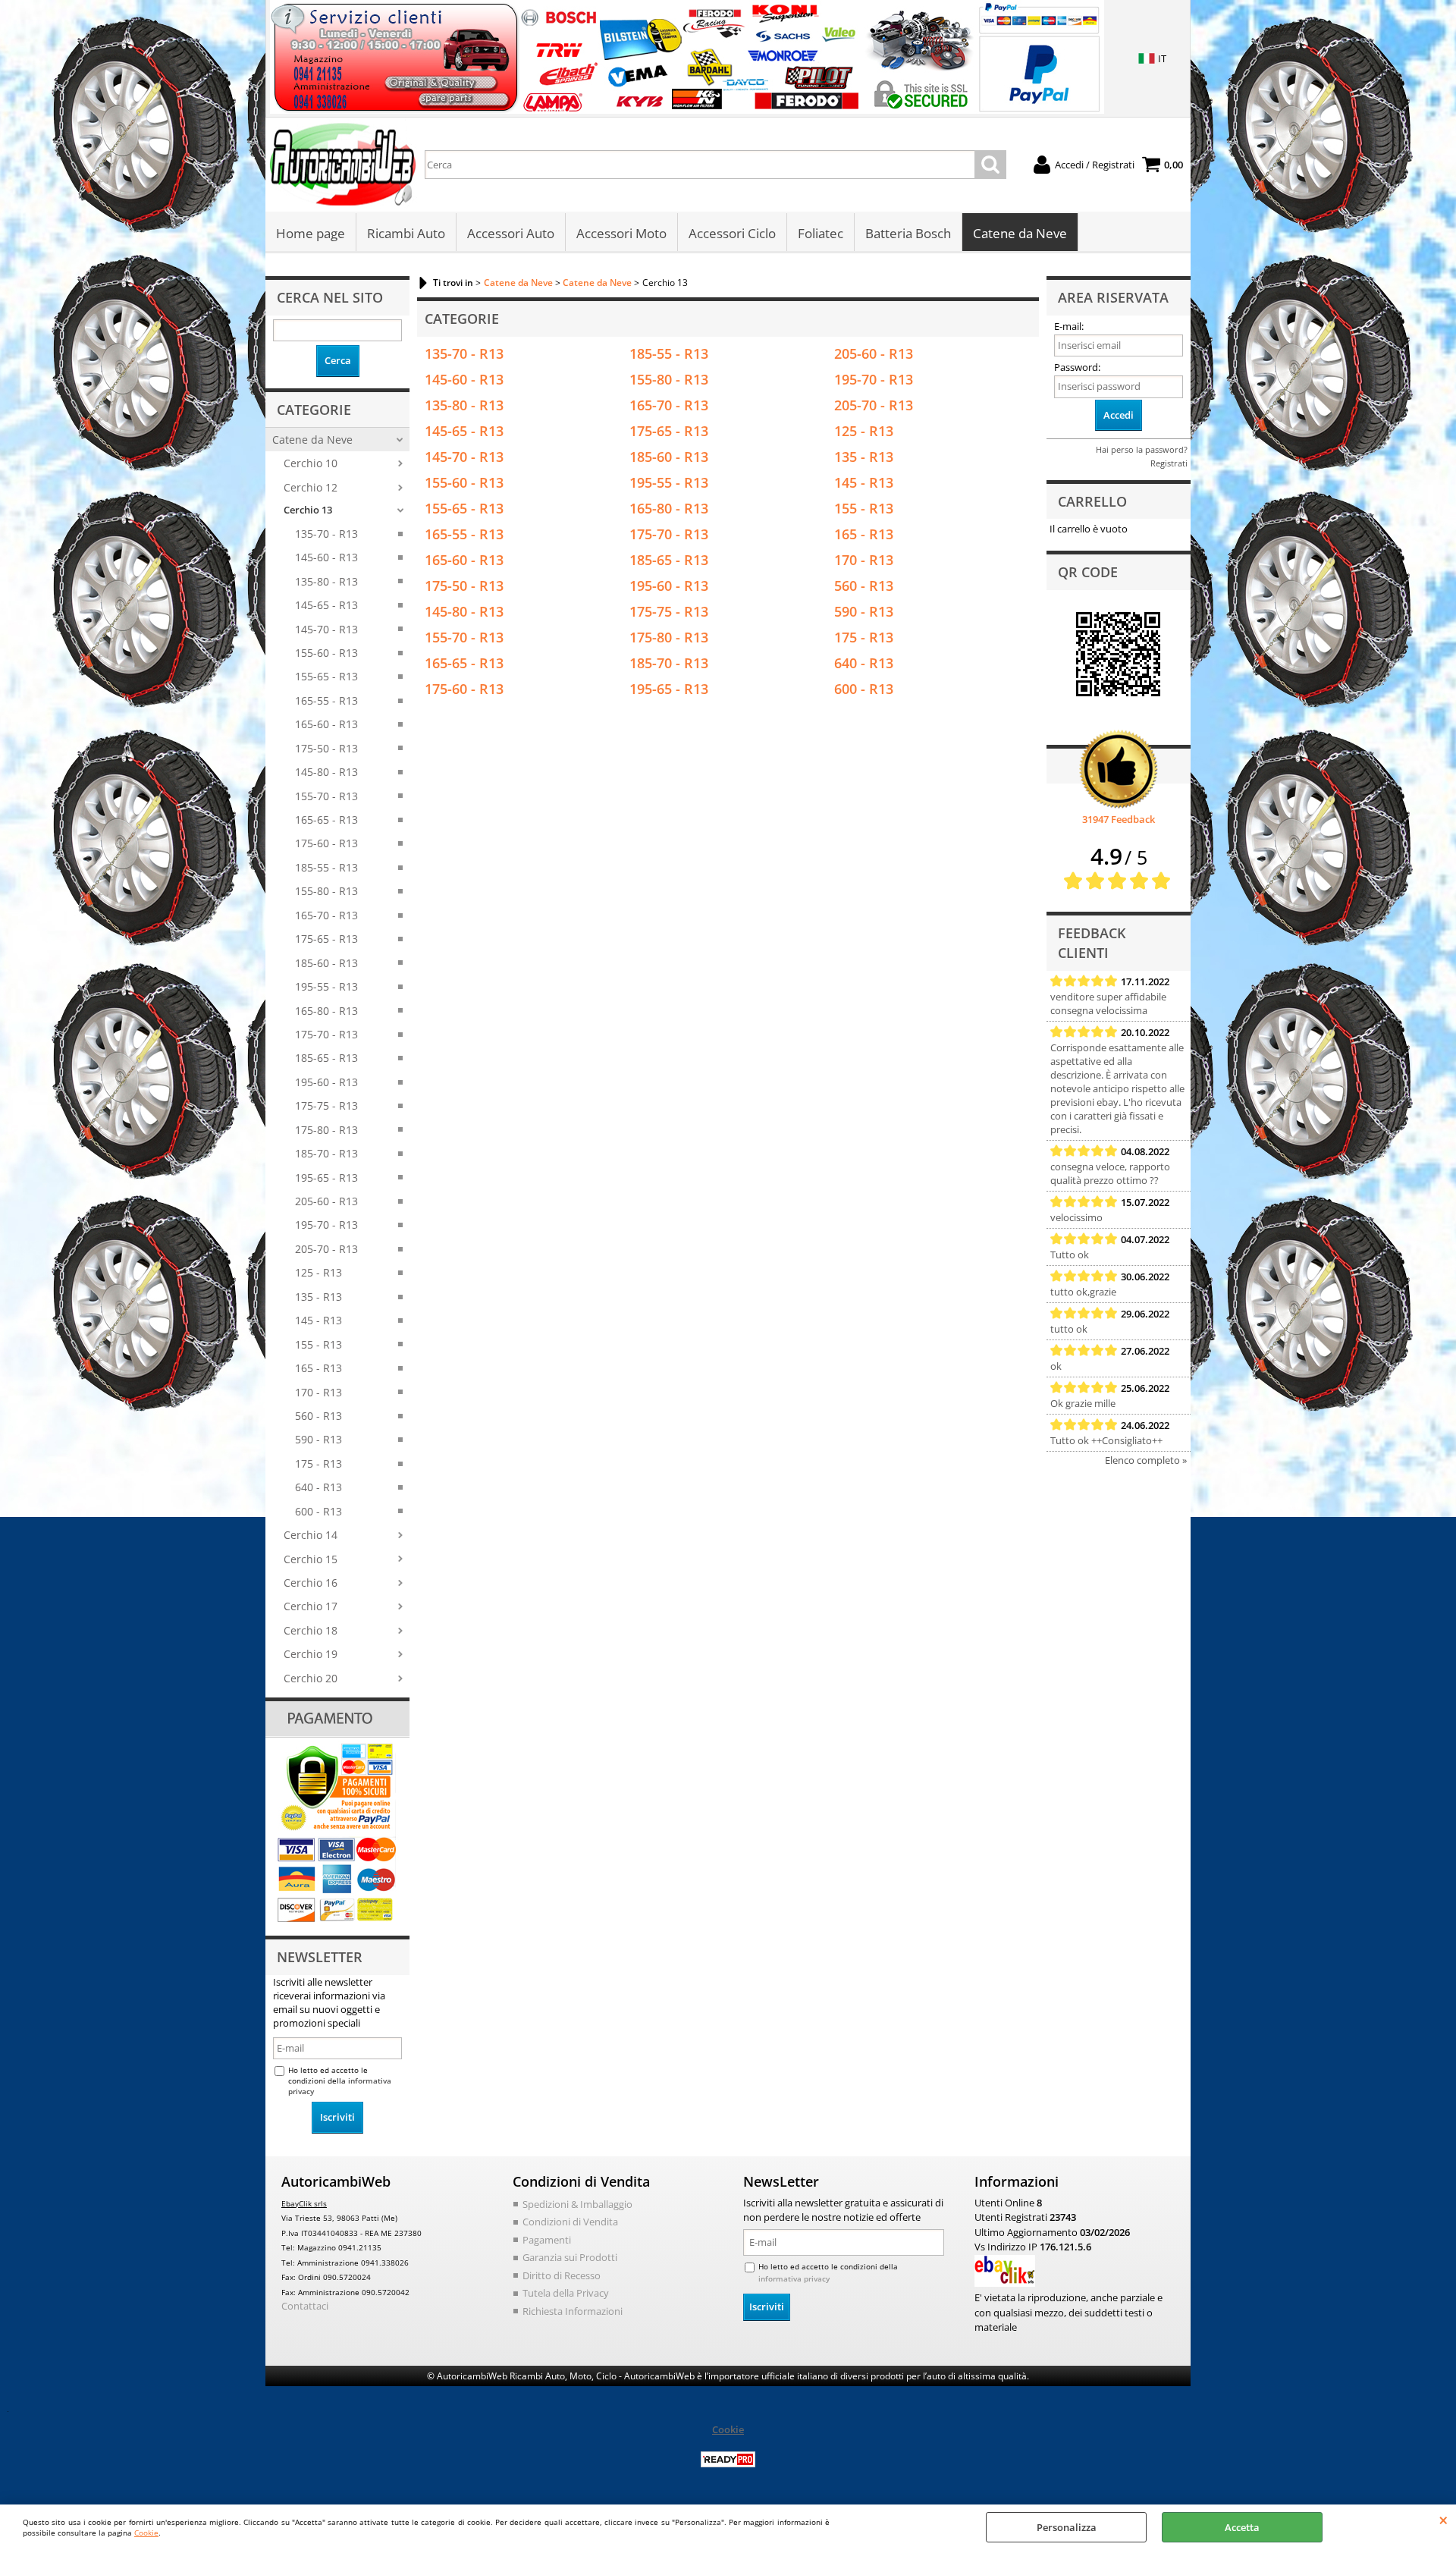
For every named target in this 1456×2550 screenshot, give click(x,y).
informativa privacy (794, 2278)
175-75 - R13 (326, 1105)
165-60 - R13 (326, 724)
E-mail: (1069, 326)
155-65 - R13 (326, 676)
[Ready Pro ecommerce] (728, 2459)
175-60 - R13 (326, 843)
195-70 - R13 (326, 1225)
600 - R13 (318, 1511)
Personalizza (1067, 2527)
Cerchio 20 (311, 1678)
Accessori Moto (621, 233)
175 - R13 (318, 1463)
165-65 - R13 (326, 820)
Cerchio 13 (308, 510)
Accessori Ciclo (732, 233)
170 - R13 (318, 1392)
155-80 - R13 (326, 891)
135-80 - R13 (326, 581)
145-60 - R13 (326, 557)
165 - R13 (318, 1368)
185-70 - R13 (326, 1153)
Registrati (1169, 463)
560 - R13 (318, 1416)
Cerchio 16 (311, 1583)
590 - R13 (318, 1439)
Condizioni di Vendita (570, 2222)
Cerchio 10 (311, 463)
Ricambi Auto (406, 233)
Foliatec (821, 233)
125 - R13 (318, 1272)
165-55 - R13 (326, 700)
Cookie (146, 2533)
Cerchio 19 (311, 1654)
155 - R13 (318, 1344)
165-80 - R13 (326, 1011)
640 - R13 (318, 1487)
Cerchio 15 (311, 1559)
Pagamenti (547, 2240)
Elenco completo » (1146, 1460)
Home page (311, 233)
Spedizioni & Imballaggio (577, 2204)
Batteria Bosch (908, 233)
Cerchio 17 (311, 1606)
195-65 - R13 (326, 1178)
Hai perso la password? (1142, 449)
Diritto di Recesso (562, 2275)
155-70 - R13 (326, 796)
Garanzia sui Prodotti (570, 2257)
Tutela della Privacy (566, 2293)
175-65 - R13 (326, 939)
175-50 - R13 (326, 748)
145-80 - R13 (326, 772)
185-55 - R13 (326, 867)
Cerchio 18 (311, 1630)
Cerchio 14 (311, 1535)
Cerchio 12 (311, 487)
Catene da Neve (1020, 233)
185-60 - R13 (326, 963)
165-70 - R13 (326, 915)
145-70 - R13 (326, 629)
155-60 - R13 (326, 653)
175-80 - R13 (326, 1130)
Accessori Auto (511, 233)
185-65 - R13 (326, 1058)
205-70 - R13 (326, 1249)
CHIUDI (1443, 2520)
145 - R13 (318, 1320)
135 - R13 (318, 1297)
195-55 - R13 (326, 986)
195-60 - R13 (326, 1082)
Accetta (1242, 2527)
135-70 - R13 (326, 534)
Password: (1077, 367)
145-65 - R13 (326, 605)
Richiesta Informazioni (573, 2311)
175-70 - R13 (326, 1034)
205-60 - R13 (326, 1201)
